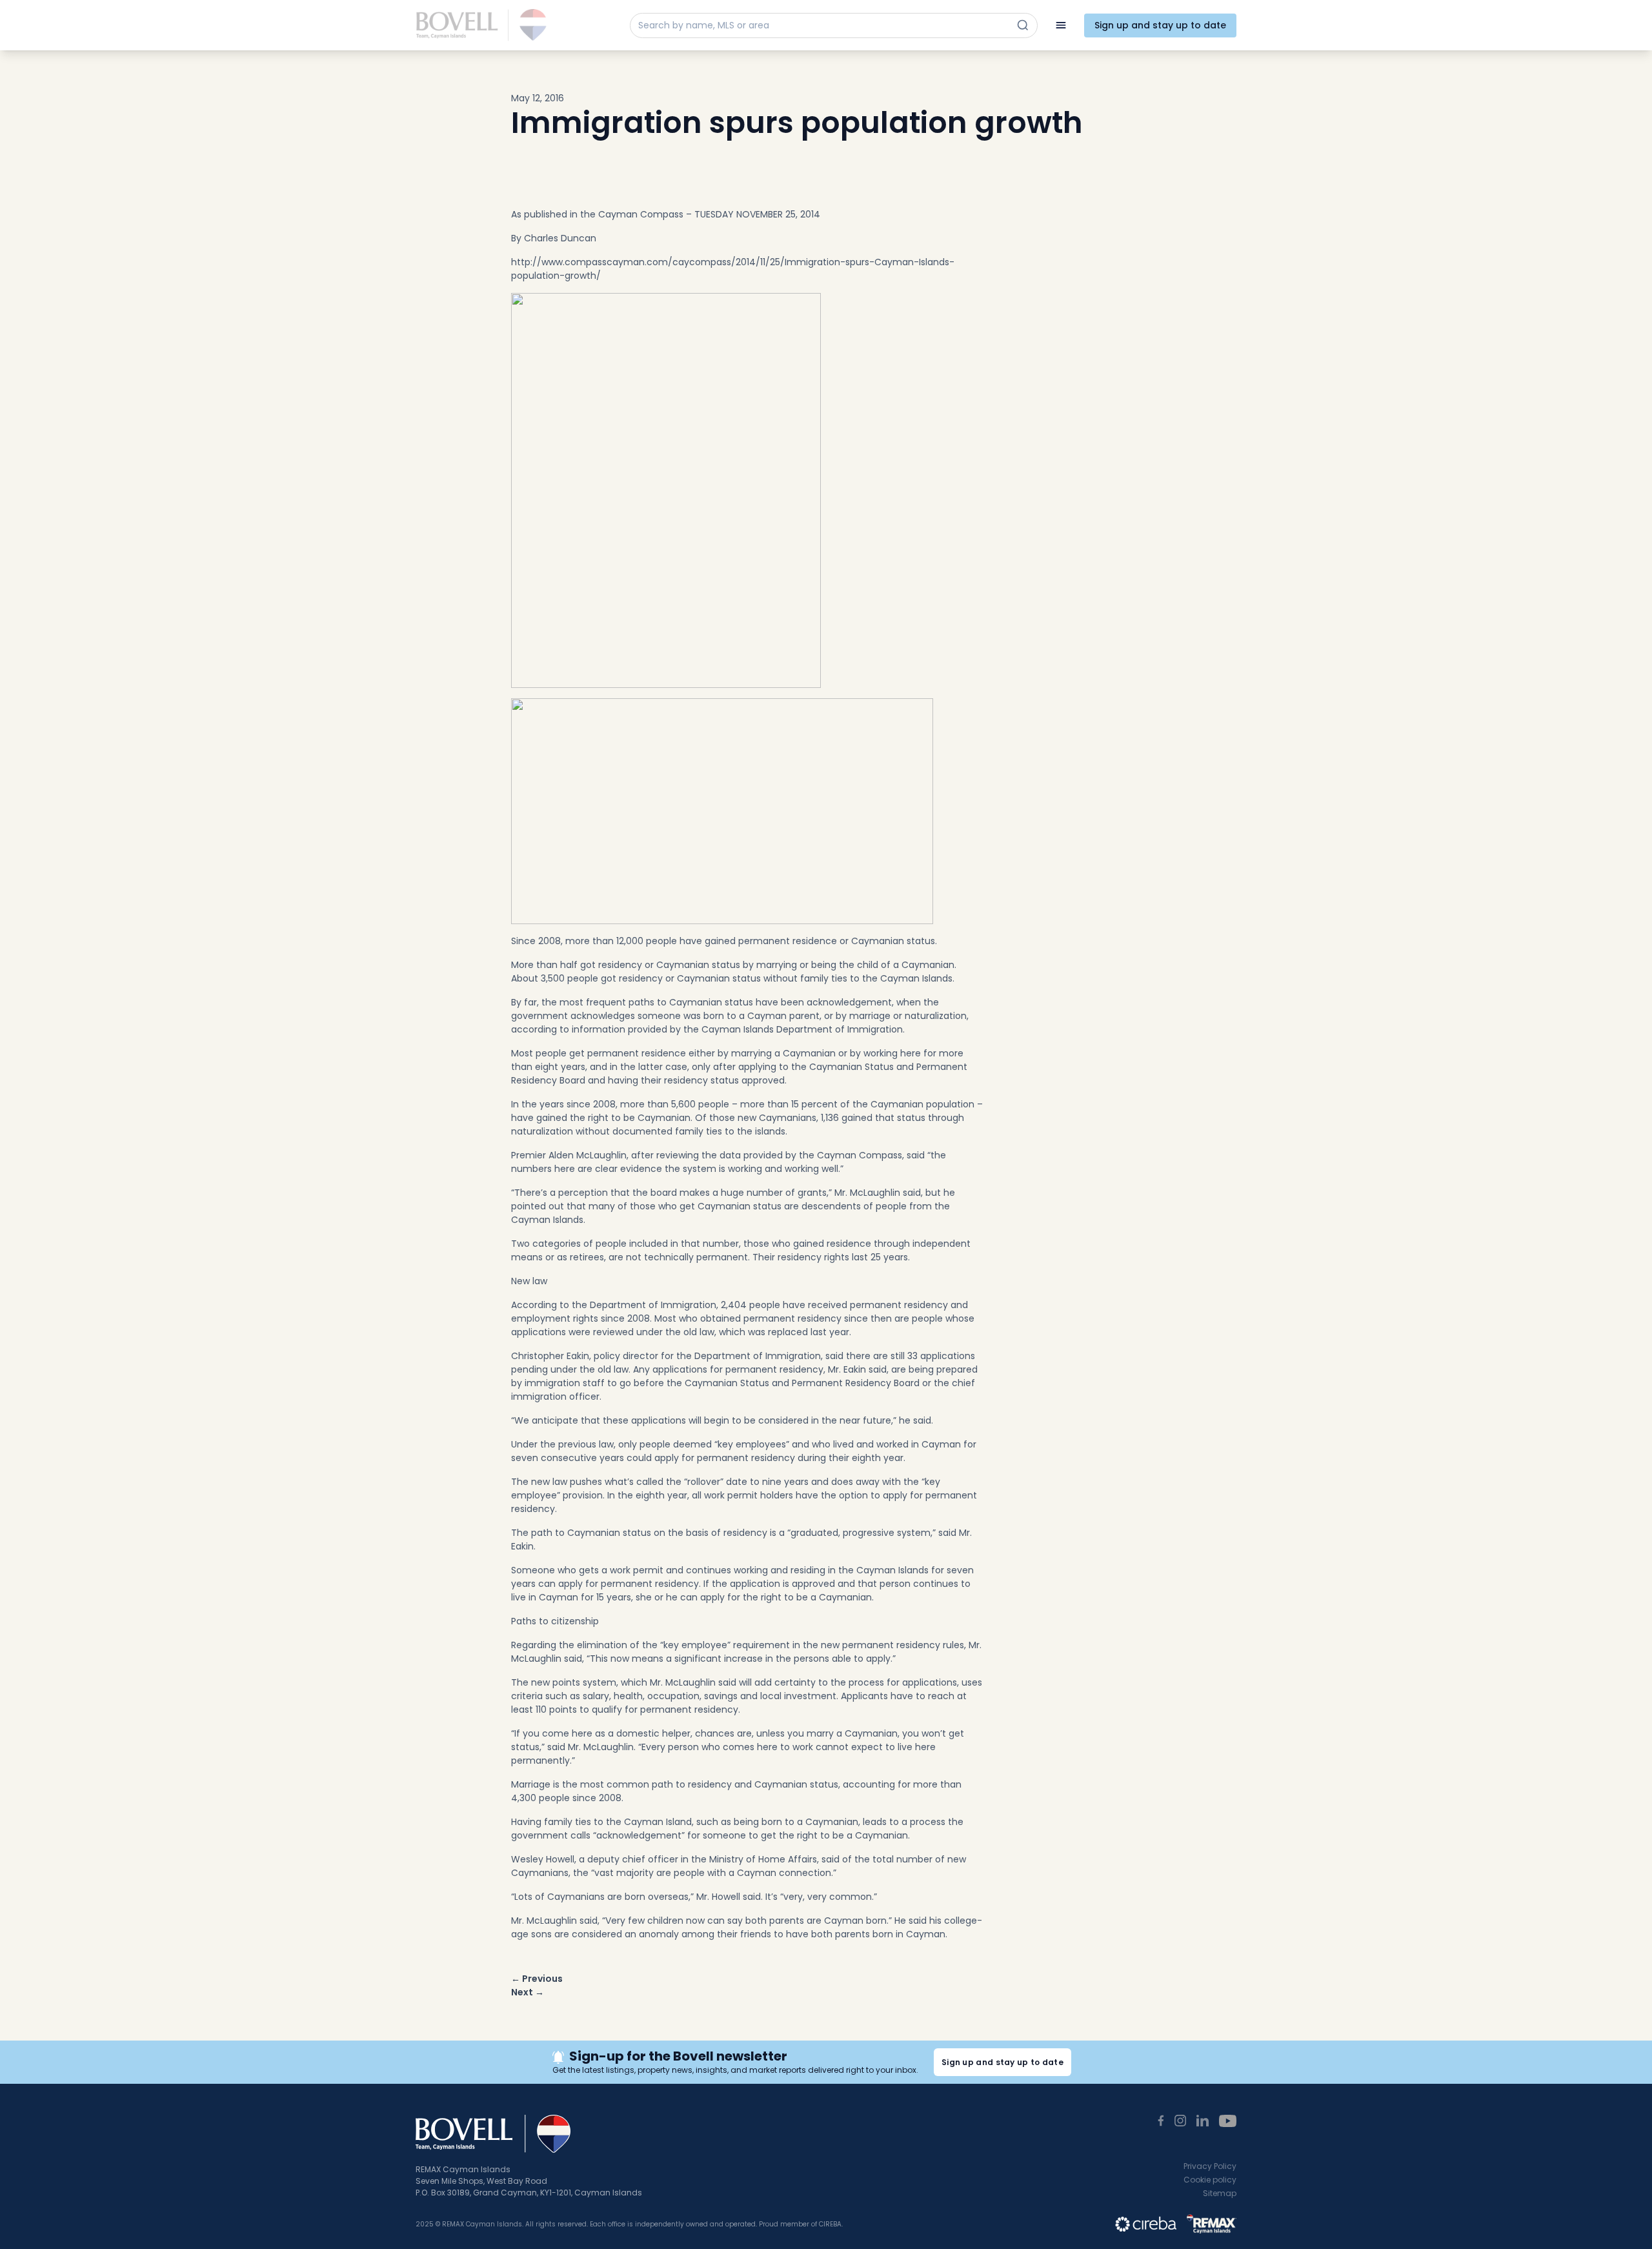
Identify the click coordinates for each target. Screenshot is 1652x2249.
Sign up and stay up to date (1160, 25)
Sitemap (1220, 2193)
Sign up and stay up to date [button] (1002, 2062)
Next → (528, 1992)
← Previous (537, 1979)
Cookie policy (1210, 2180)
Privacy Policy (1210, 2166)
